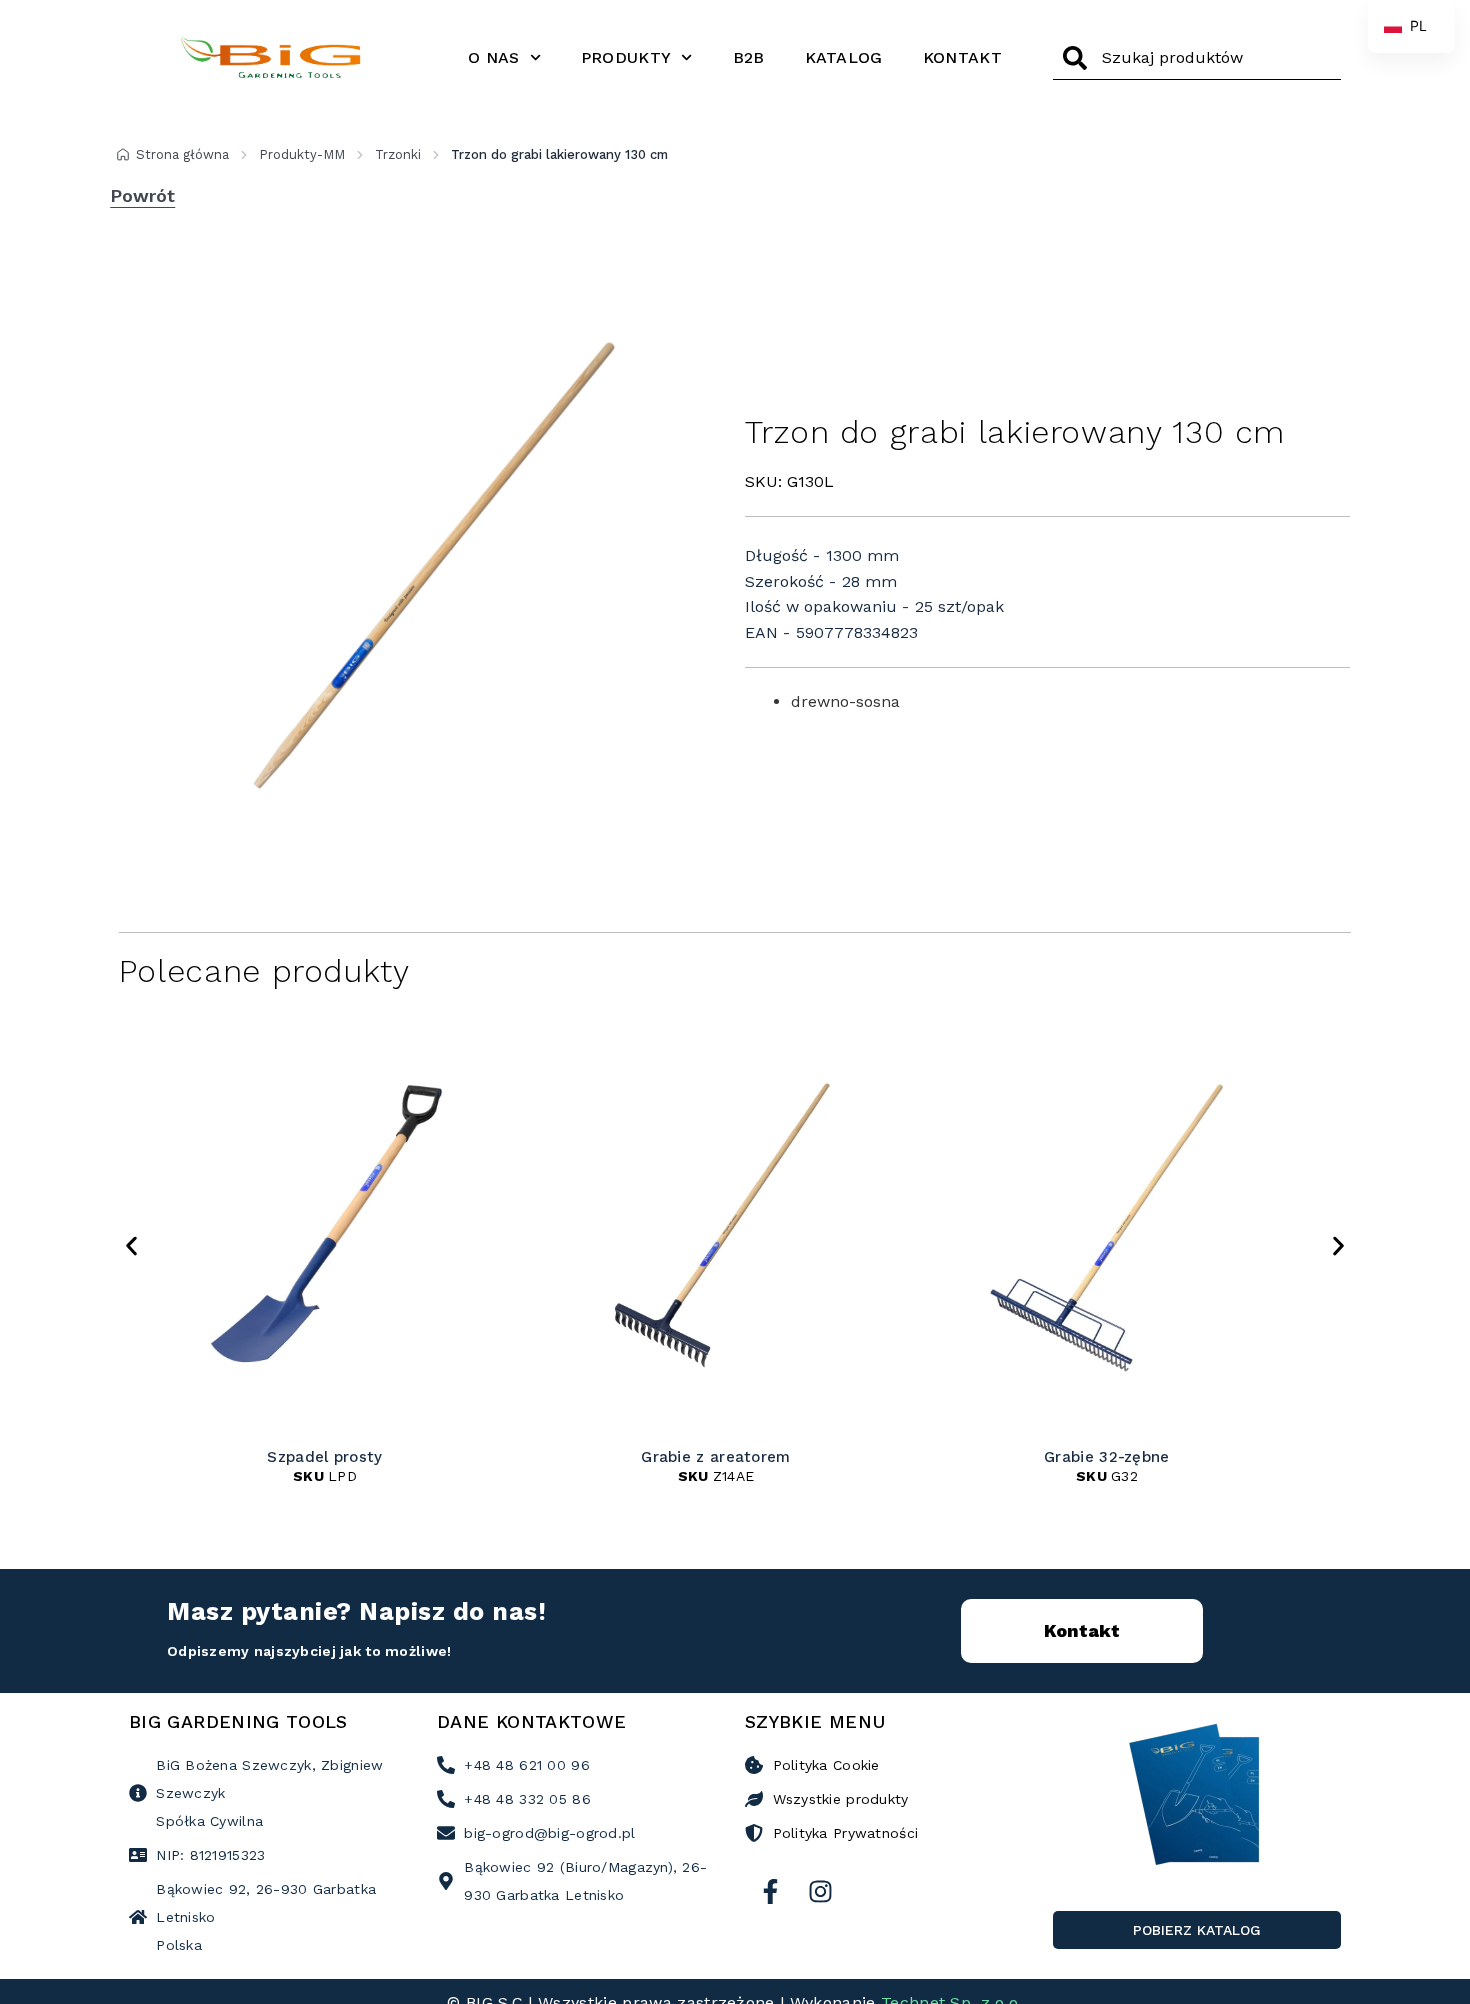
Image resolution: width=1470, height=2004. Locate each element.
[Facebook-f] (770, 1892)
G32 (1107, 1476)
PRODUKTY (626, 57)
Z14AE (715, 1476)
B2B (749, 57)
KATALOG (844, 57)
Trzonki (398, 154)
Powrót (142, 195)
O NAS (494, 57)
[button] (131, 1245)
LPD (325, 1476)
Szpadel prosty (324, 1457)
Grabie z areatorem (715, 1457)
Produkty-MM (302, 154)
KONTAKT (962, 57)
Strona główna (182, 154)
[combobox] (1197, 58)
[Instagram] (820, 1892)
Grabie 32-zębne (1107, 1457)
